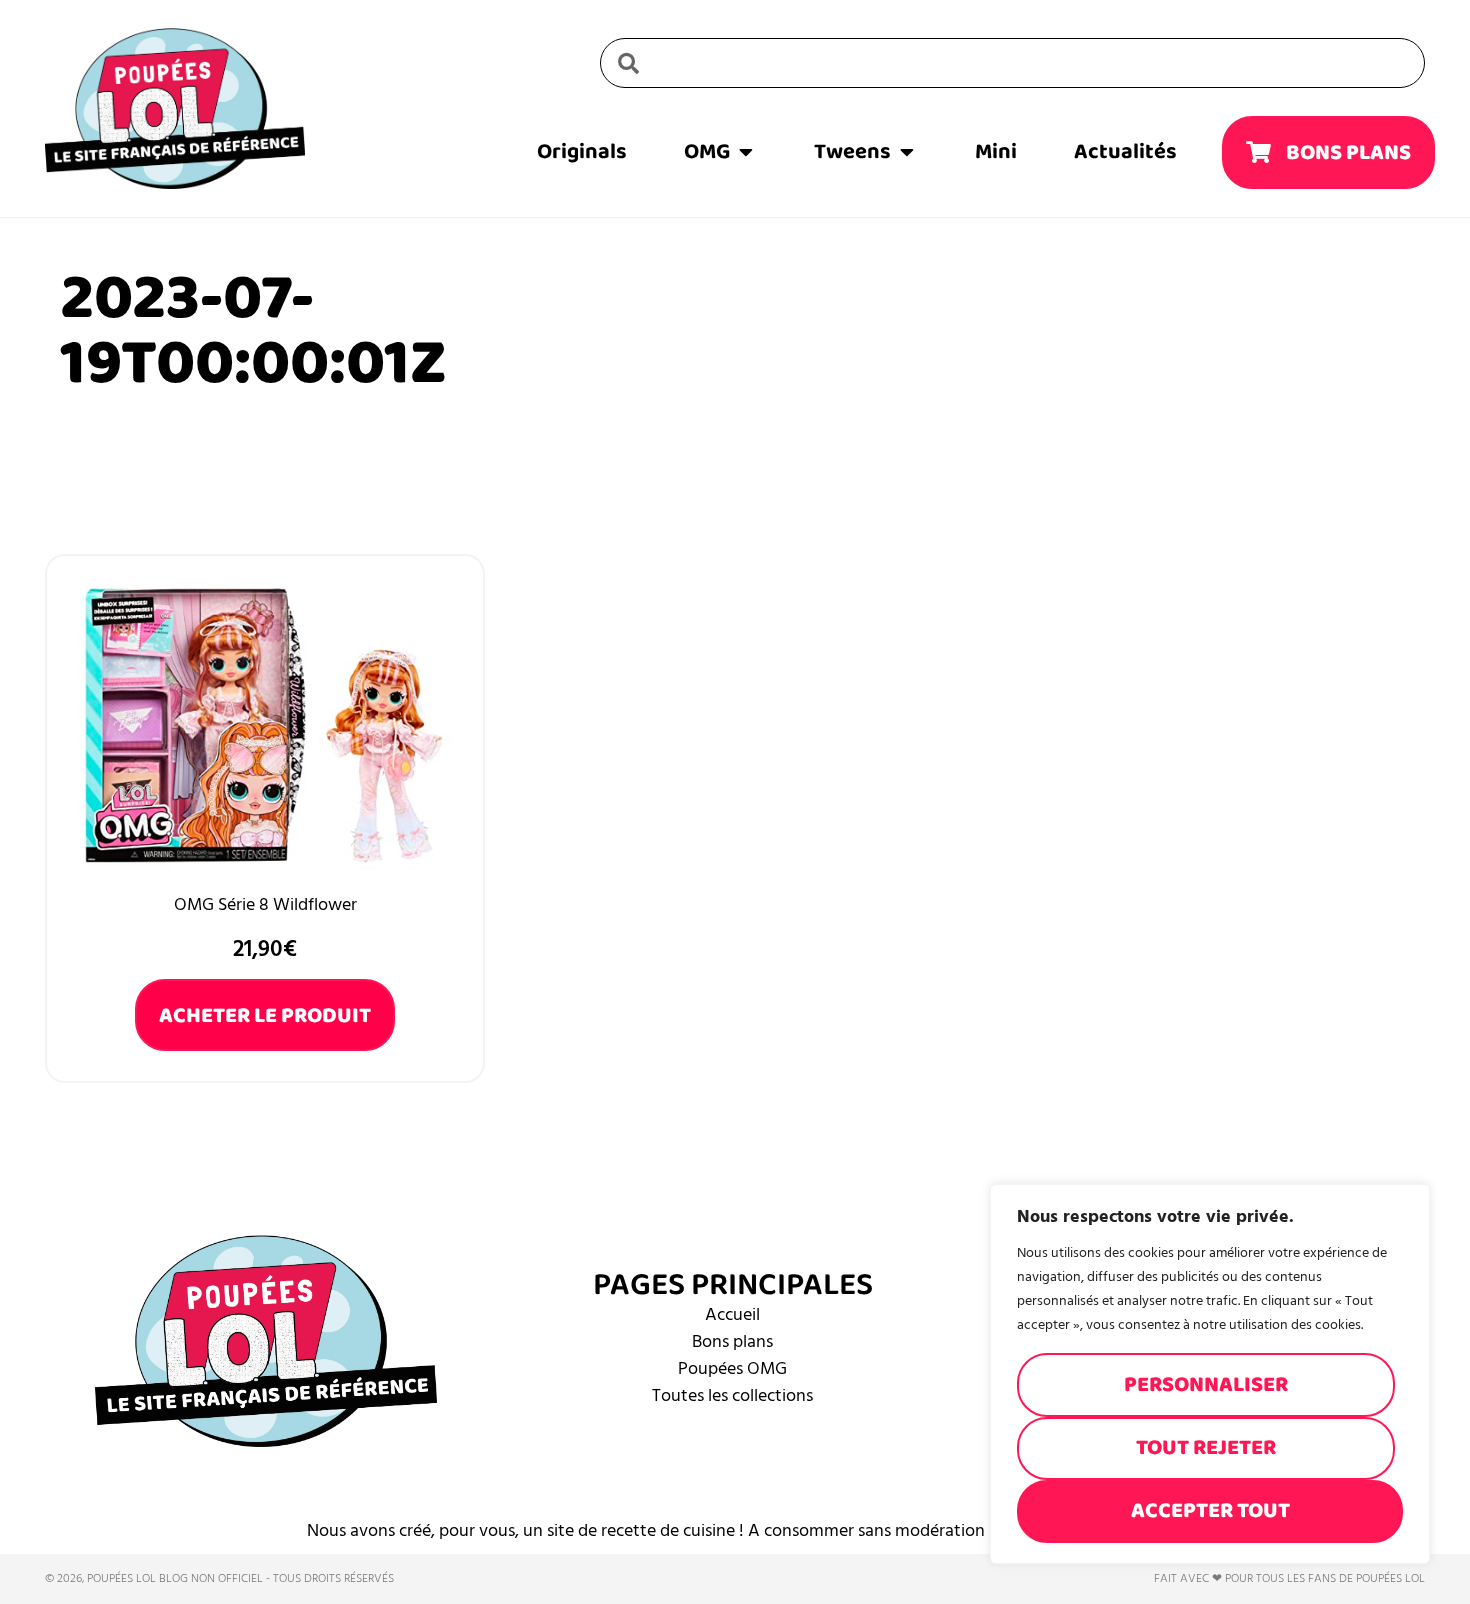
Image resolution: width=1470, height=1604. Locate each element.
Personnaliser (1206, 1384)
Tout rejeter (1206, 1447)
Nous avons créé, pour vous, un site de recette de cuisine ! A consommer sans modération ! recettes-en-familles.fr (735, 1530)
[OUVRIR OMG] (746, 152)
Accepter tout (1210, 1510)
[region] (1210, 1374)
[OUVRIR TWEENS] (907, 152)
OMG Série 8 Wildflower (265, 904)
